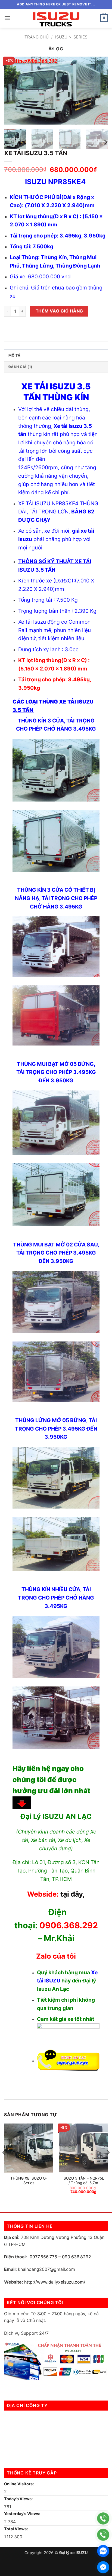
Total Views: (16, 2529)
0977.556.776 (43, 2257)
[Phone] (103, 2518)
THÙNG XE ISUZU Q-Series (29, 2181)
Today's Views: (19, 2499)
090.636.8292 (77, 2257)
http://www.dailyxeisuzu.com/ (55, 2282)
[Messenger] (103, 2567)
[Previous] (13, 90)
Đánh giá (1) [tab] (20, 367)
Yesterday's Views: (23, 2514)
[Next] (99, 90)
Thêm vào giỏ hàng (59, 311)
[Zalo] (103, 2551)
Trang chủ (37, 37)
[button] (7, 18)
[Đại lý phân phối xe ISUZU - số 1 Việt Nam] (56, 18)
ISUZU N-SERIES (71, 37)
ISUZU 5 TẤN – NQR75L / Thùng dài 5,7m (83, 2181)
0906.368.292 (69, 1925)
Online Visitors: (19, 2484)
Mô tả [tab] (14, 355)
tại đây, (73, 1894)
